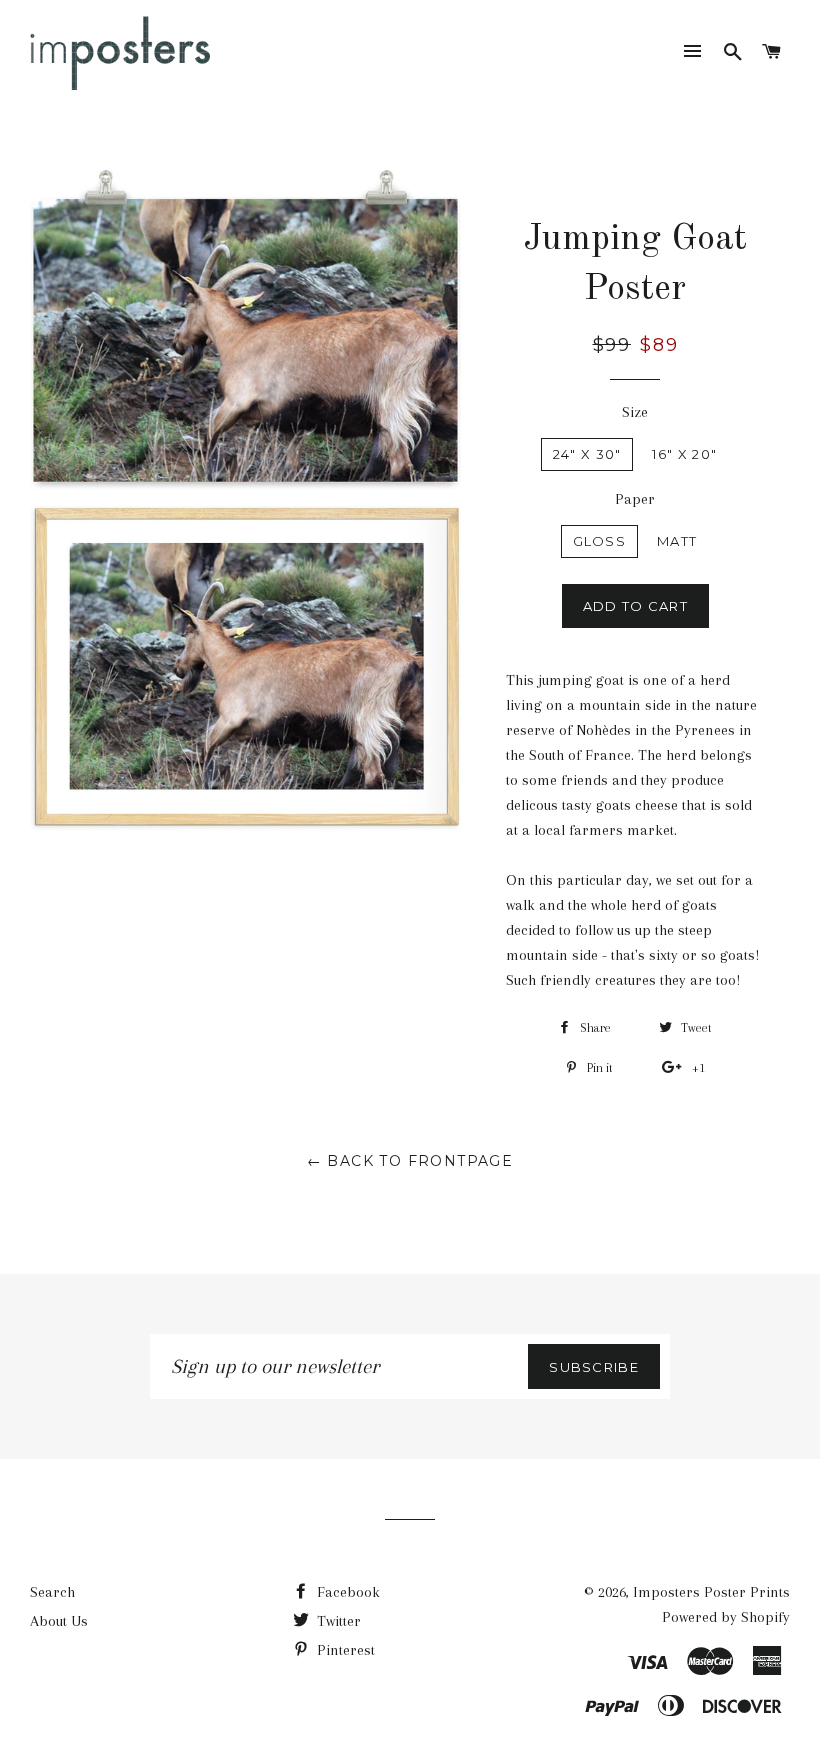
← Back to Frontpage (410, 1161)
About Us (59, 1621)
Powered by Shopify (726, 1617)
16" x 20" (684, 454)
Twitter (337, 1621)
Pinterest (344, 1650)
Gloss (600, 541)
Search (52, 1592)
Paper (635, 499)
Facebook (346, 1592)
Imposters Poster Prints (711, 1592)
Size (635, 412)
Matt (677, 541)
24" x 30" (587, 454)
